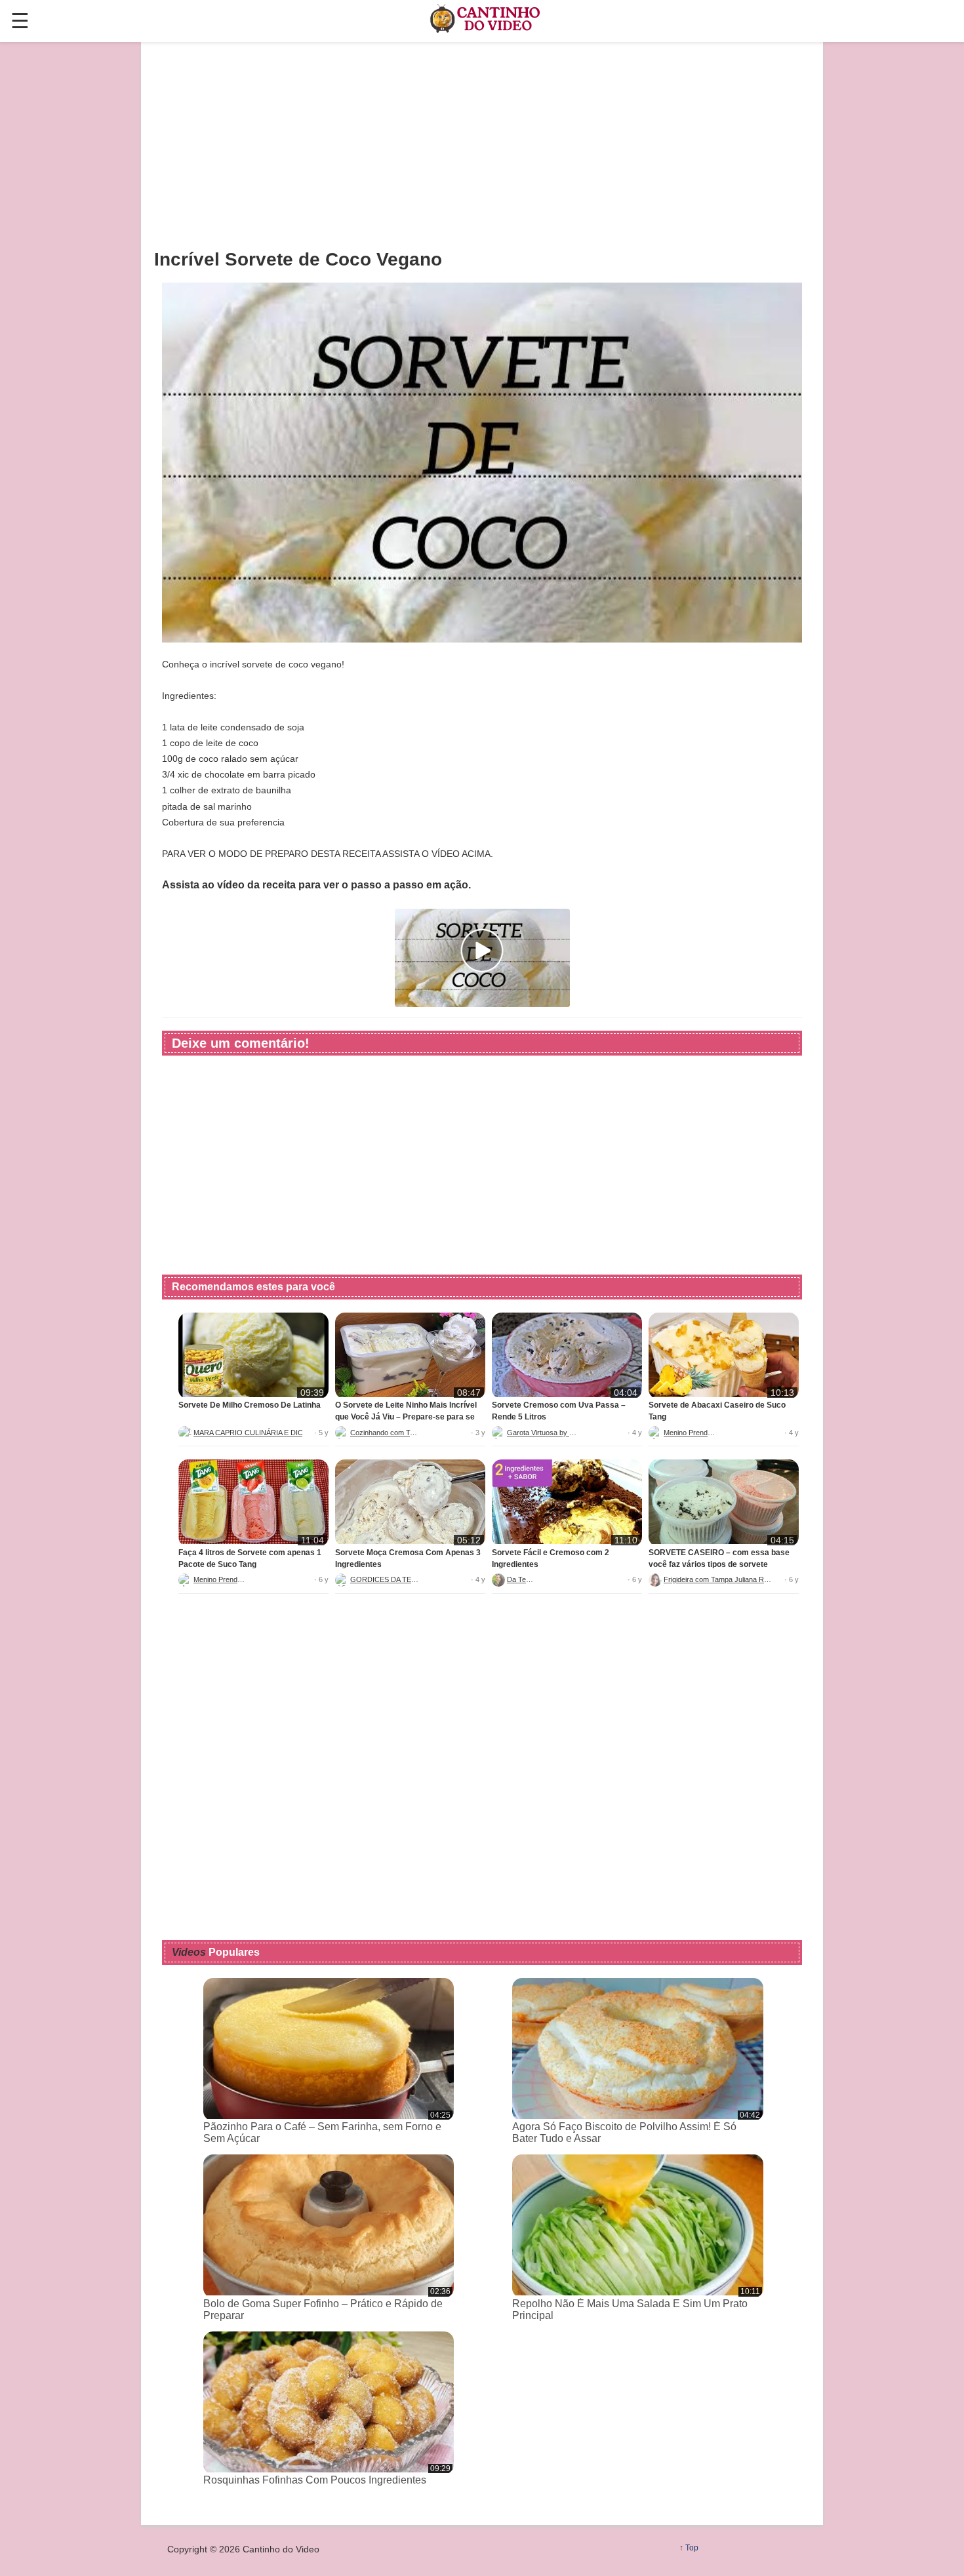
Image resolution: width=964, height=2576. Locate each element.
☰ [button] (20, 21)
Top (692, 2548)
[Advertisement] (482, 145)
